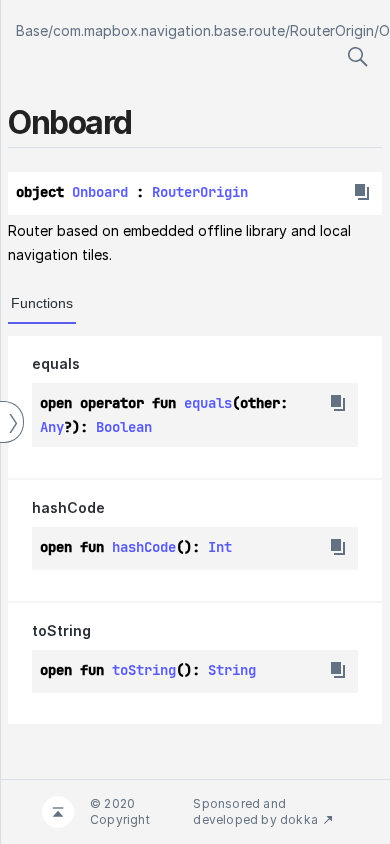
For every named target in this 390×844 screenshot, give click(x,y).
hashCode (68, 507)
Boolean (124, 427)
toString (61, 630)
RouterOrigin (332, 30)
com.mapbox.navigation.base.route (169, 30)
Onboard (100, 192)
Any (52, 427)
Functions (42, 303)
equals (56, 363)
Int (220, 547)
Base (32, 30)
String (232, 670)
